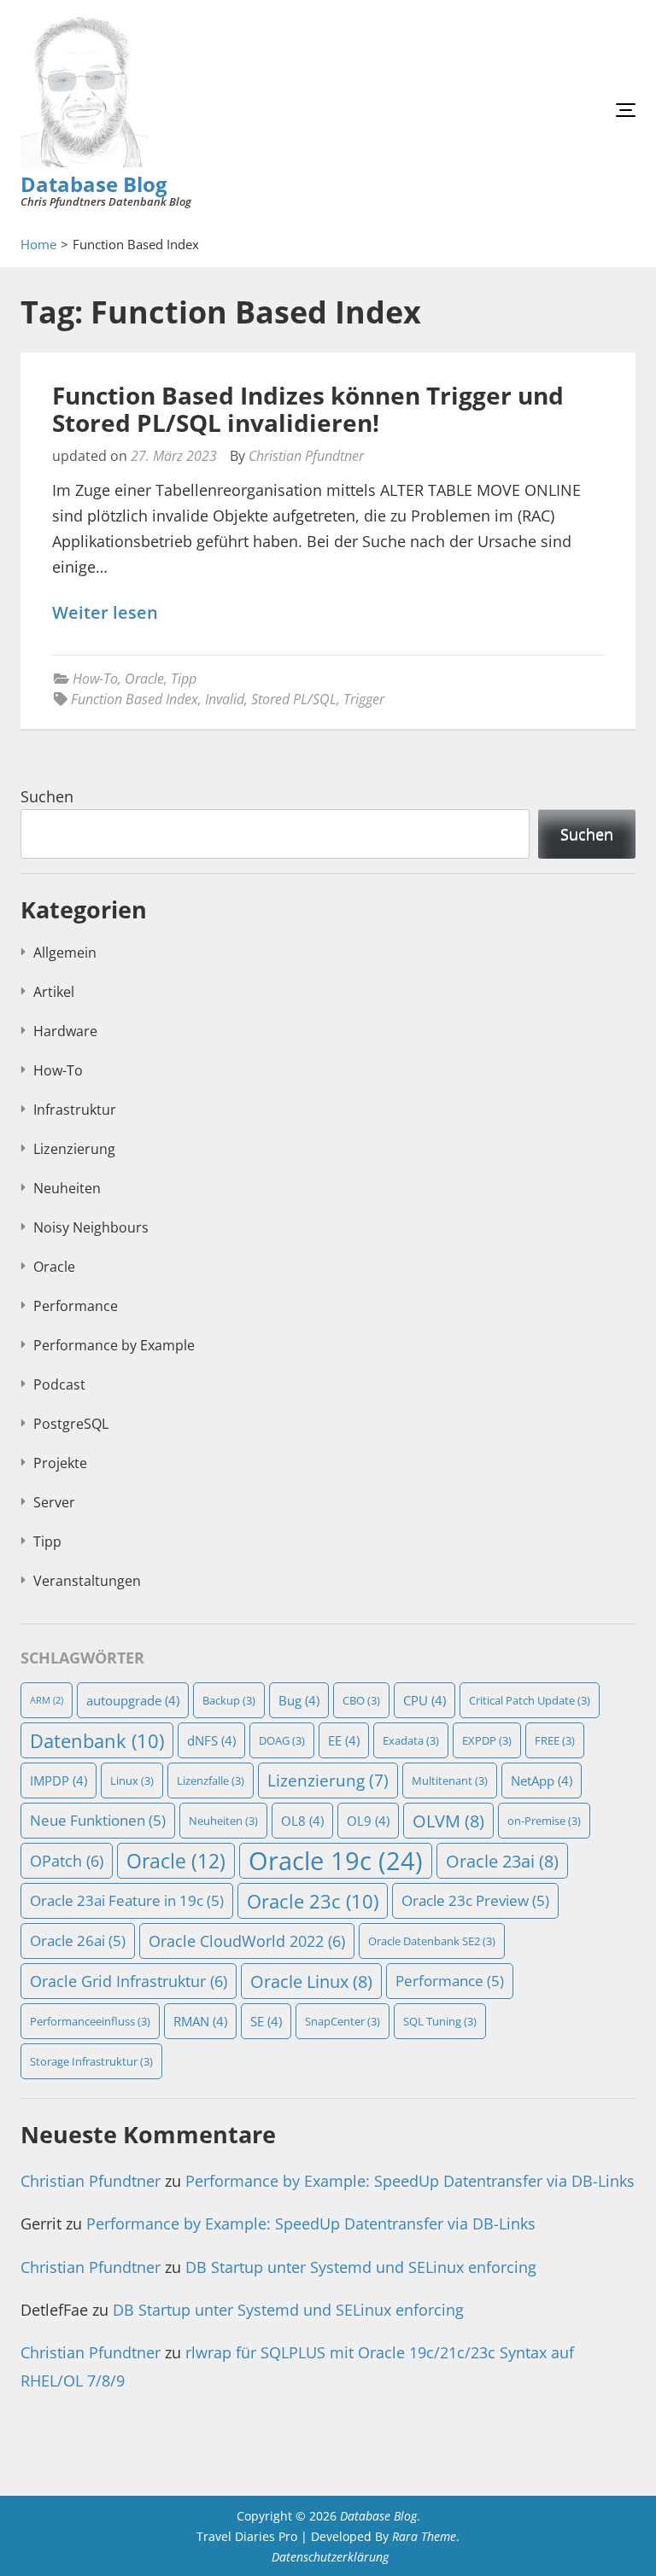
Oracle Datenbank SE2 (432, 1941)
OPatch (67, 1861)
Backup (229, 1700)
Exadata (411, 1740)
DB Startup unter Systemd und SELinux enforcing (361, 2267)
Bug (299, 1700)
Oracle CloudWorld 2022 (247, 1941)
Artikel (54, 992)
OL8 (302, 1821)
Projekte (60, 1463)
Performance (76, 1306)
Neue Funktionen (98, 1820)
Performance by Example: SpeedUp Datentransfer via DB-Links (410, 2181)
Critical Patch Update (530, 1700)
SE (266, 2021)
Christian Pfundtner (306, 456)
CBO (361, 1700)
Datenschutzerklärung (330, 2557)
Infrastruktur (75, 1110)
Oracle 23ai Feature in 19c (127, 1900)
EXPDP (487, 1740)
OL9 (368, 1821)
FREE (555, 1740)
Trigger (364, 699)
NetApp (542, 1780)
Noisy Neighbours (91, 1227)
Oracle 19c (336, 1861)
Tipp (184, 679)
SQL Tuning (440, 2021)
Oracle (144, 679)
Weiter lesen (105, 613)
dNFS (211, 1740)
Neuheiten (67, 1188)
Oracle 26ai (78, 1941)
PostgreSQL (71, 1424)
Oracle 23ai (502, 1861)
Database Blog (94, 184)
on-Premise (544, 1821)
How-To (95, 679)
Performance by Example (114, 1345)
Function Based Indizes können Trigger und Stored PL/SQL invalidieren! (308, 409)
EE (344, 1740)
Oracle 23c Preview (475, 1900)
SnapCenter (343, 2021)
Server (54, 1502)
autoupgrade (133, 1700)
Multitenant (450, 1780)
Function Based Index (135, 699)
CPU (425, 1700)
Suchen (47, 796)
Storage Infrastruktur (91, 2061)
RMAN (200, 2021)
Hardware (65, 1031)
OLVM (448, 1821)
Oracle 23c (313, 1901)
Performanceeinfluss (90, 2021)
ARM (47, 1700)
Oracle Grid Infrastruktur (129, 1981)
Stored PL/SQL (294, 699)
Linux (132, 1780)
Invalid (225, 699)
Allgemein (65, 953)
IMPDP (59, 1780)
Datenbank (97, 1740)
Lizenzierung (74, 1149)
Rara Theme (424, 2536)
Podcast (59, 1384)
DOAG (282, 1740)
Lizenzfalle (211, 1780)
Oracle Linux (311, 1981)
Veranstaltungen (87, 1581)
